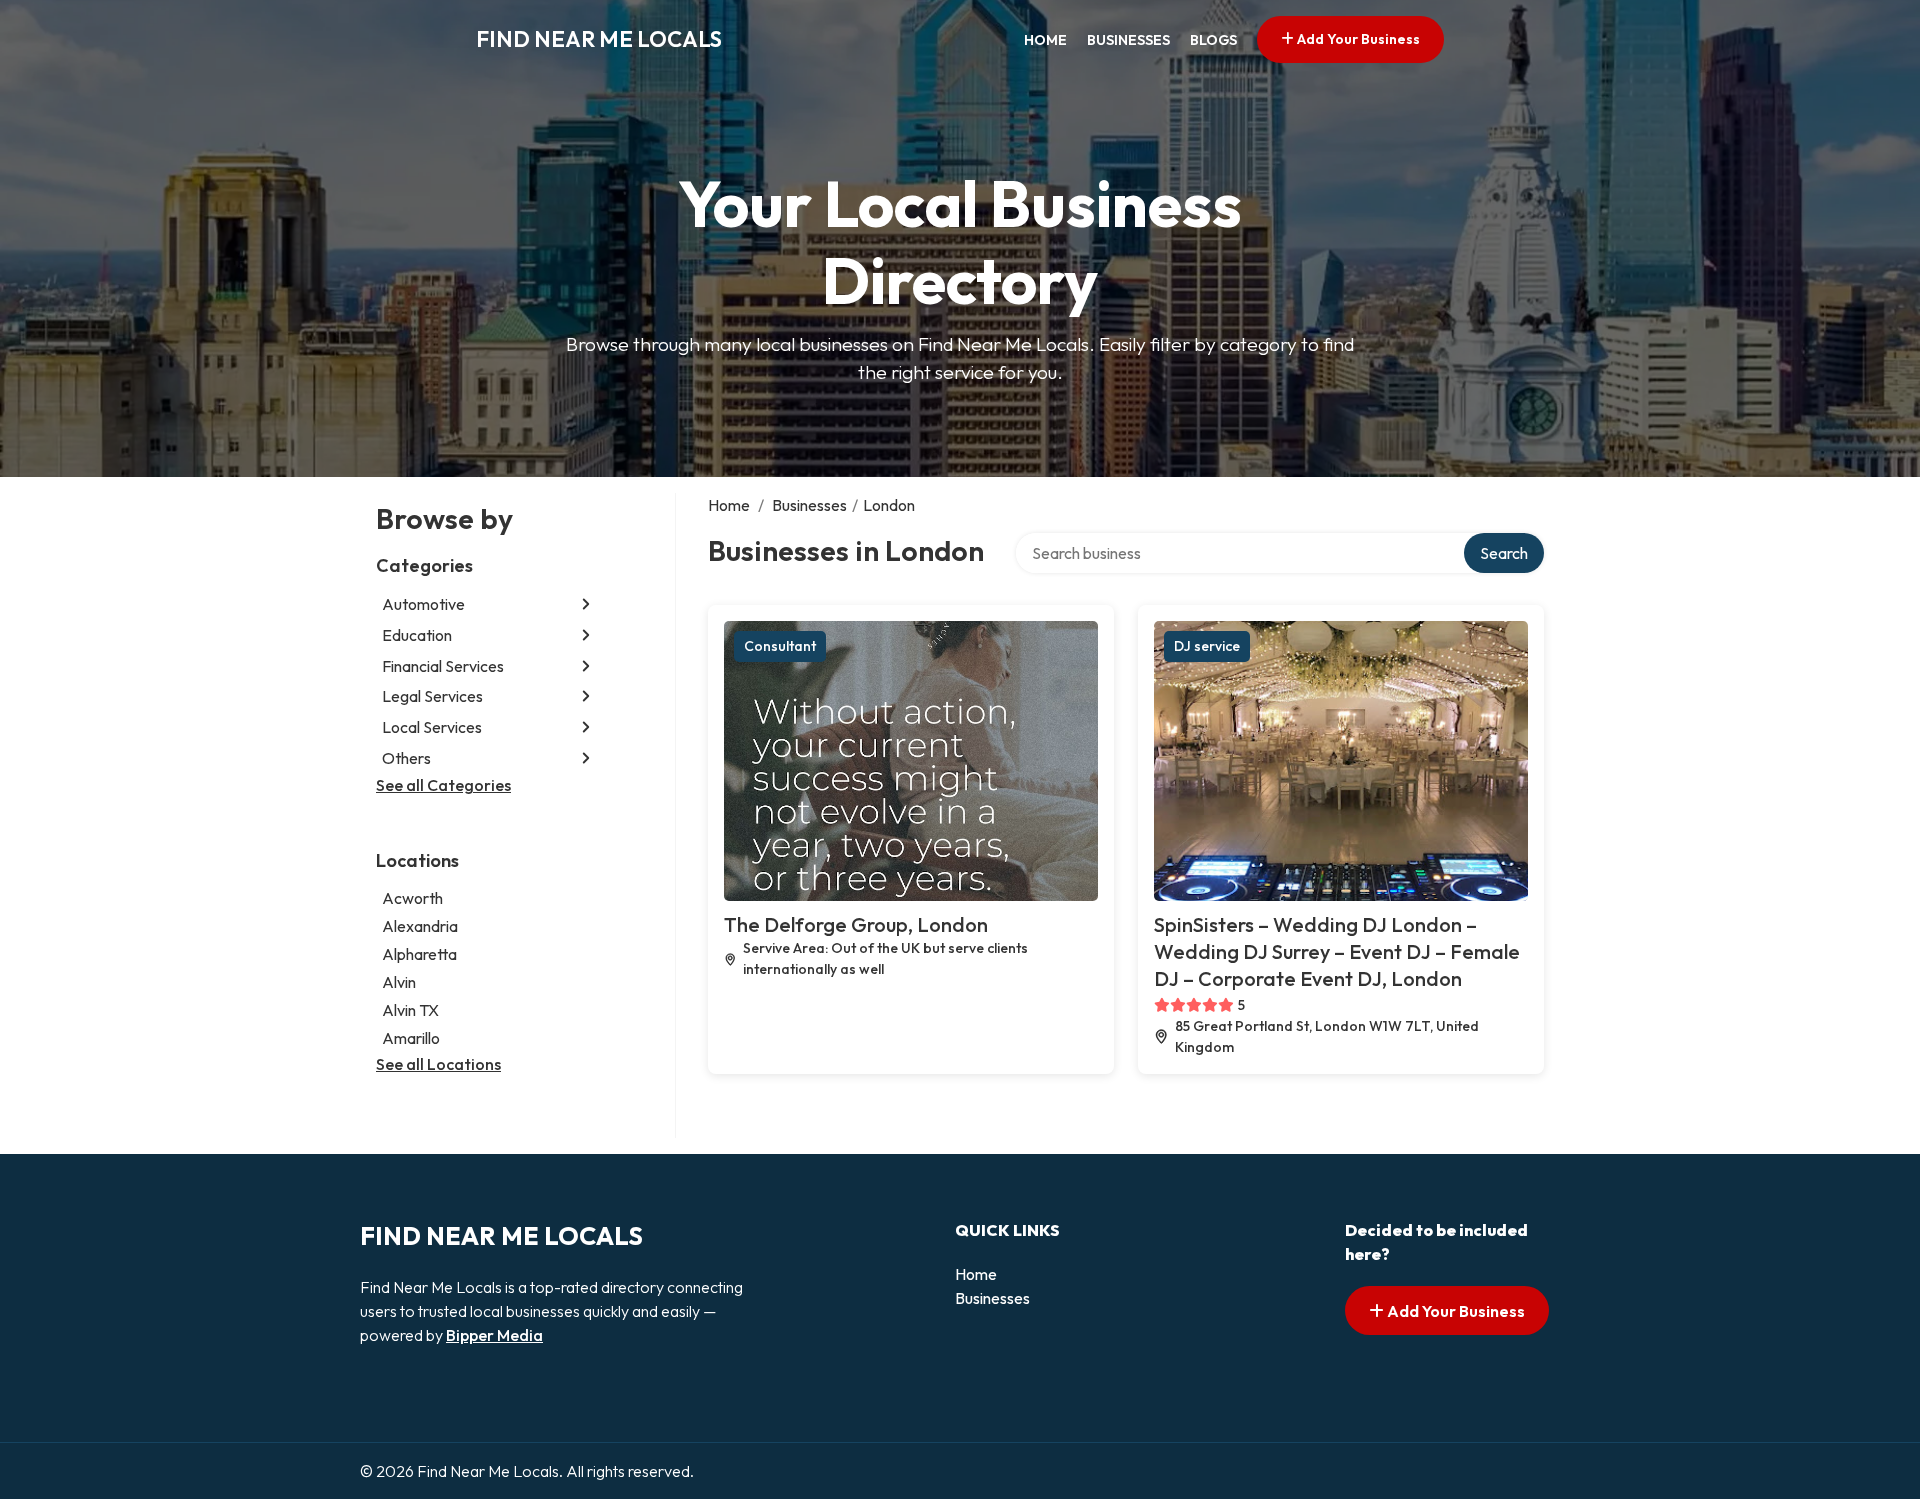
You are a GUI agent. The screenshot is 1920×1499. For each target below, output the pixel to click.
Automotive (423, 604)
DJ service (1207, 646)
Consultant (780, 646)
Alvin (399, 982)
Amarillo (411, 1038)
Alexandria (420, 926)
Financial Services (443, 666)
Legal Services (432, 696)
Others (406, 758)
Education (417, 635)
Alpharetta (419, 954)
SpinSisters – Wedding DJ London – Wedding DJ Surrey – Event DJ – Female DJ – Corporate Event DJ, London (1337, 951)
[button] (586, 604)
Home (1045, 40)
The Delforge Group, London (856, 924)
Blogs (1213, 40)
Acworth (412, 898)
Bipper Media (494, 1335)
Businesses (1128, 40)
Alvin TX (410, 1010)
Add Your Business (1357, 39)
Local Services (432, 727)
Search (1504, 553)
